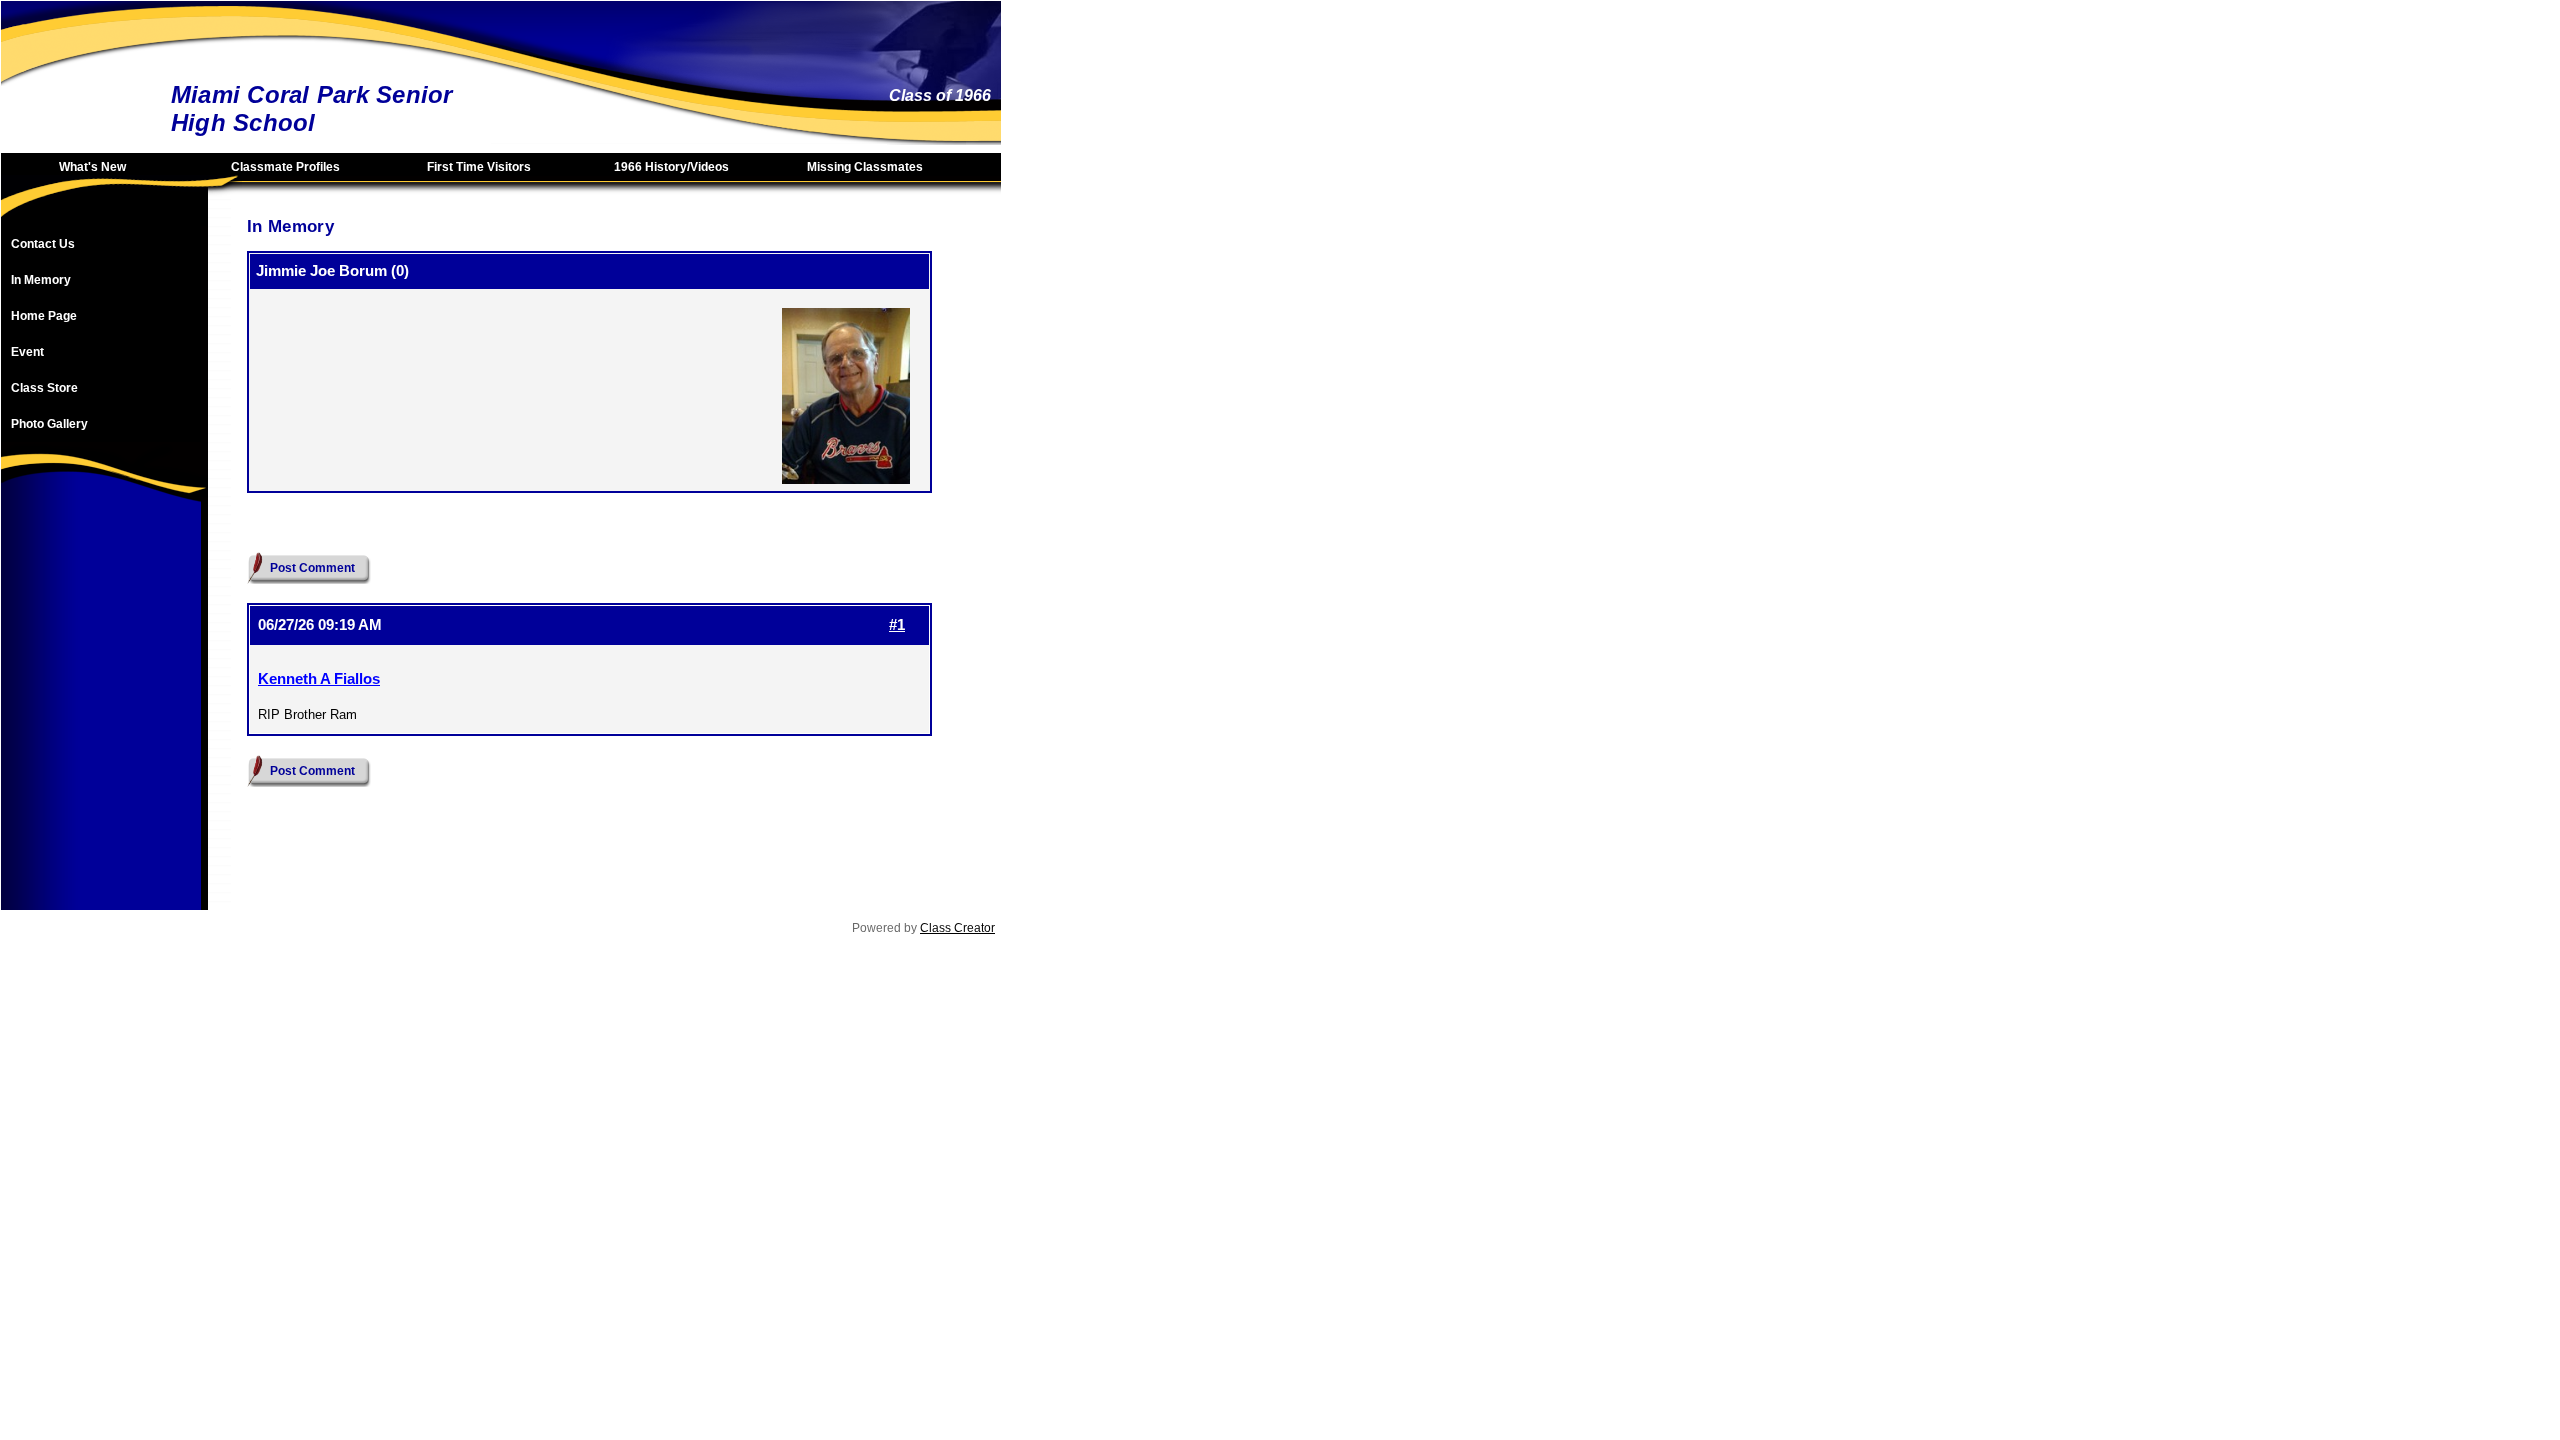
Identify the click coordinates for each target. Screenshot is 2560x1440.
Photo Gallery (49, 424)
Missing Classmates (865, 167)
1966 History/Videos (671, 167)
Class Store (44, 388)
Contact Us (43, 244)
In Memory (41, 280)
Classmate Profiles (285, 167)
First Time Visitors (479, 167)
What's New (92, 167)
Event (27, 352)
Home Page (44, 316)
